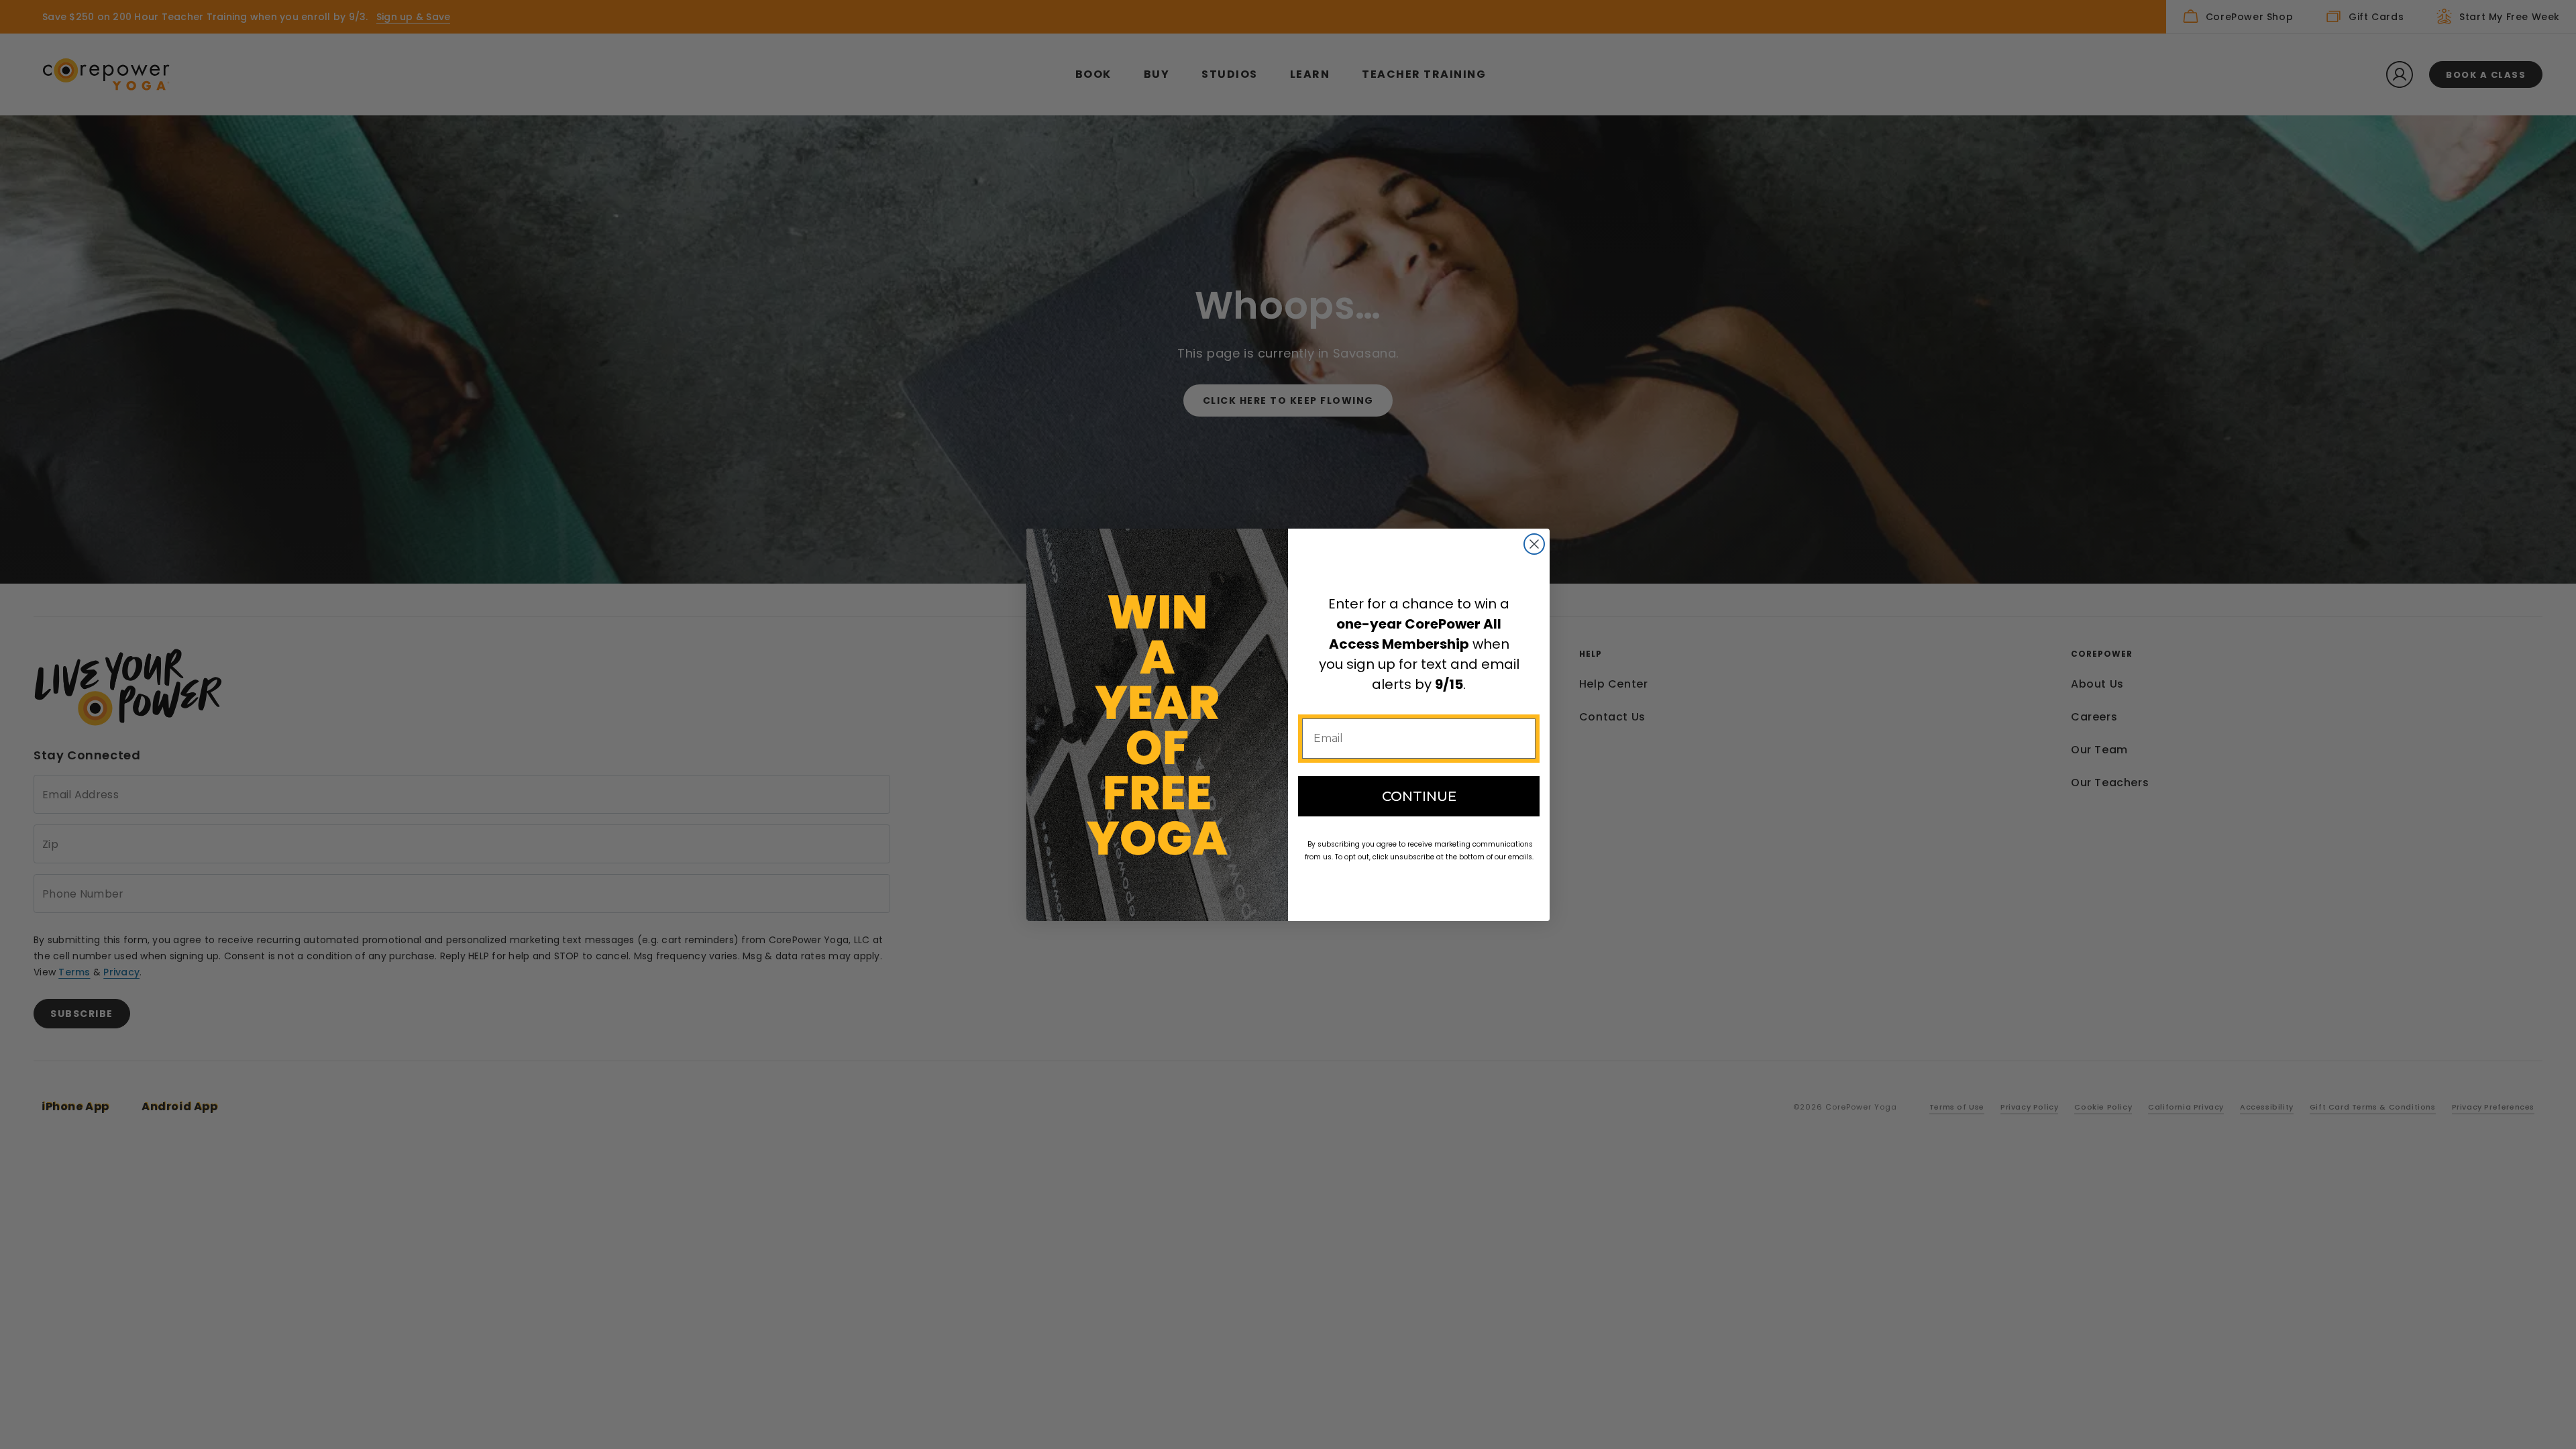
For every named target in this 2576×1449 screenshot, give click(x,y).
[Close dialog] (1534, 544)
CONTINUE (1419, 796)
